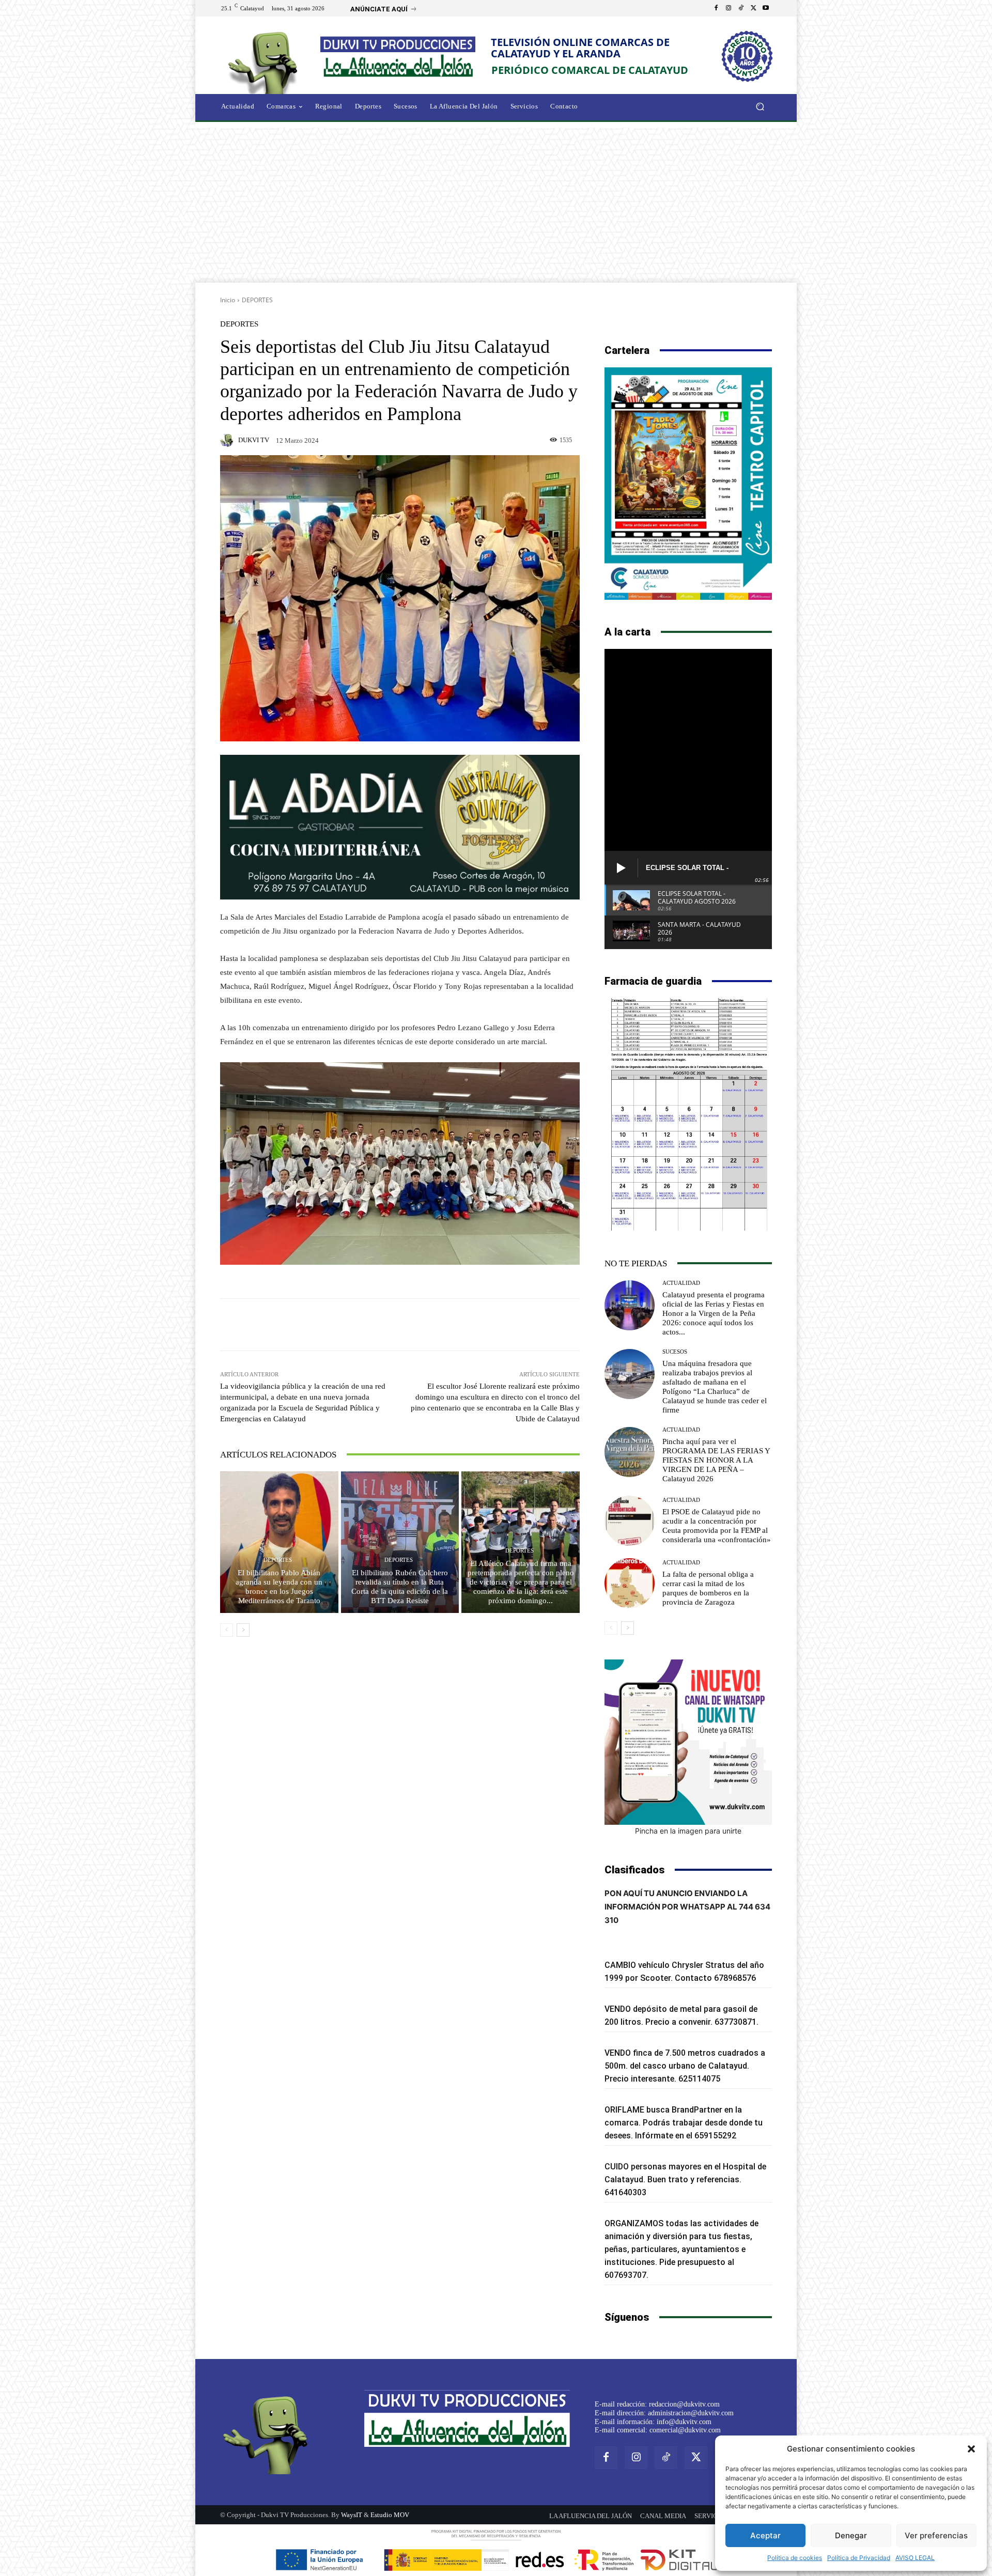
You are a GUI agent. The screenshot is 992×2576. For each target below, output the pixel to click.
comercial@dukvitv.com (685, 2430)
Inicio (228, 300)
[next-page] (243, 1630)
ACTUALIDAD (681, 1283)
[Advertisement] (496, 205)
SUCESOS (675, 1352)
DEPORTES (257, 300)
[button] (971, 2449)
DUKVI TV (254, 440)
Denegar (851, 2535)
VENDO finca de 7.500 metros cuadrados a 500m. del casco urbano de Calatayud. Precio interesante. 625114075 (685, 2066)
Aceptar (765, 2535)
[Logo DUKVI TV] (266, 61)
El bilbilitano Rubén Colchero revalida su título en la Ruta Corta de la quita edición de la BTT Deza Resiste (400, 1587)
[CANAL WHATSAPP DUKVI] (688, 1742)
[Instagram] (729, 8)
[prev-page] (227, 1630)
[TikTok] (741, 8)
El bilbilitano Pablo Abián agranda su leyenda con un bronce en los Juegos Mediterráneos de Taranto (279, 1587)
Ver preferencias (936, 2535)
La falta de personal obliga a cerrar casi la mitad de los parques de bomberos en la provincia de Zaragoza (708, 1588)
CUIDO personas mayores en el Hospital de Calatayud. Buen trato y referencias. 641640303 (685, 2179)
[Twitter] (753, 8)
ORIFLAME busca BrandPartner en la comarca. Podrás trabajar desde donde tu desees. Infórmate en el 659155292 (684, 2123)
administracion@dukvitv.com (691, 2413)
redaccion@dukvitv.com (684, 2404)
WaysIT (352, 2515)
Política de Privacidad (859, 2558)
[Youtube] (766, 8)
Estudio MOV (390, 2515)
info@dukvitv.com (684, 2422)
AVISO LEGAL (915, 2558)
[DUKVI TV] (228, 440)
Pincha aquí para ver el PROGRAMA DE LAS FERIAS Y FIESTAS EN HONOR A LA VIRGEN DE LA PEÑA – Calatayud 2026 (716, 1460)
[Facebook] (716, 8)
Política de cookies (795, 2558)
